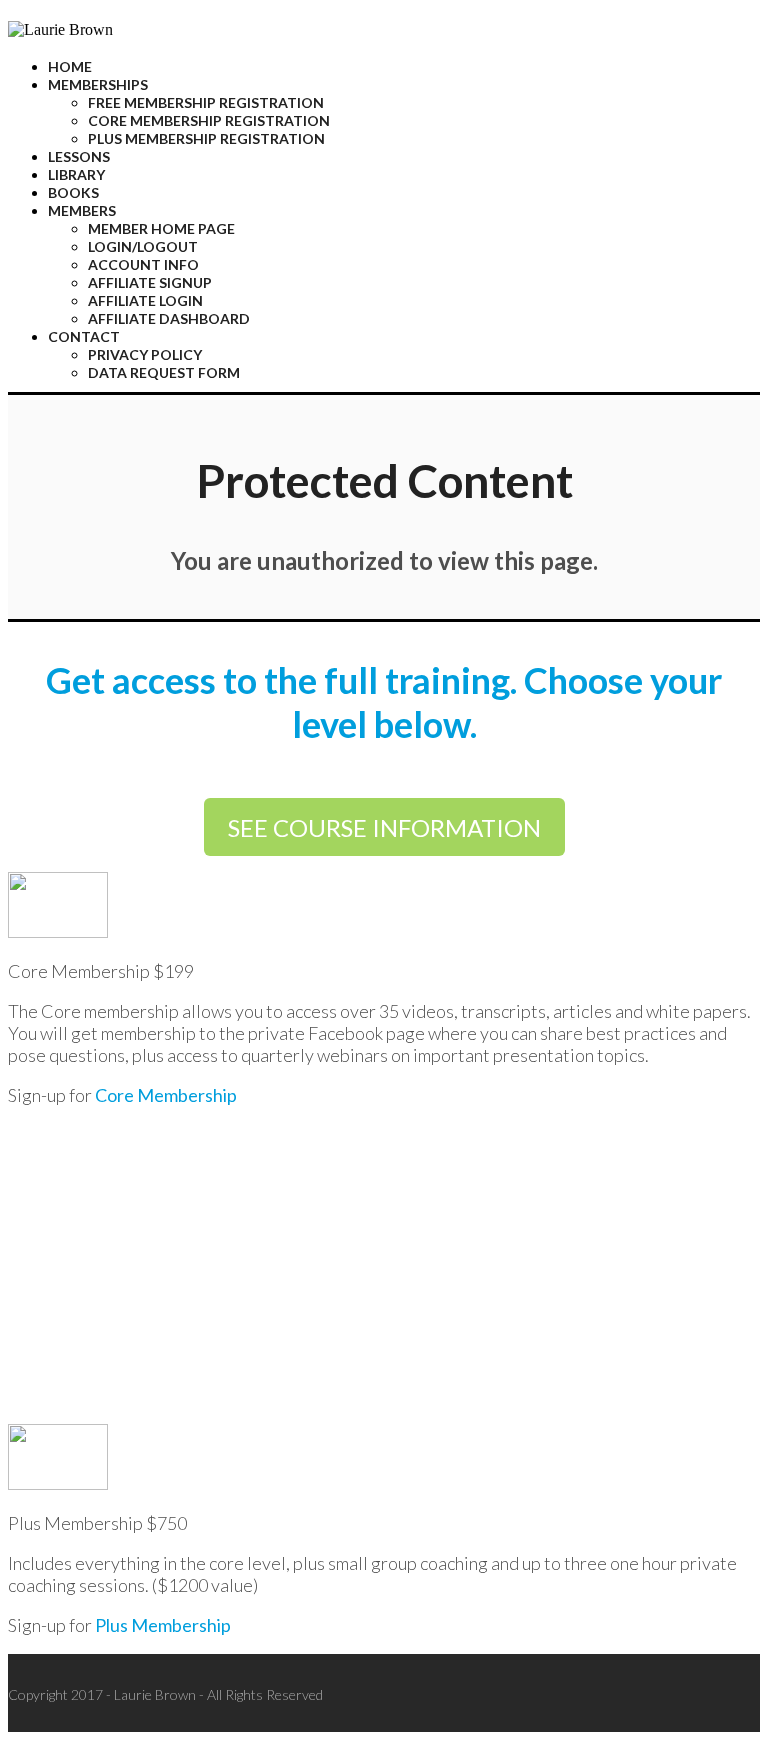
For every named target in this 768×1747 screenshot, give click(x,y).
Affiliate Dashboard (169, 318)
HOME (70, 66)
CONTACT (84, 336)
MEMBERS (82, 210)
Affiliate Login (145, 300)
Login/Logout (143, 246)
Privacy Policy (145, 354)
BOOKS (73, 192)
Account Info (143, 264)
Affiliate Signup (150, 282)
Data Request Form (164, 372)
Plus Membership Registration (206, 138)
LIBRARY (76, 174)
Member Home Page (161, 228)
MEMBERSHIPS (98, 84)
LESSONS (79, 156)
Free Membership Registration (206, 102)
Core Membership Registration (209, 120)
